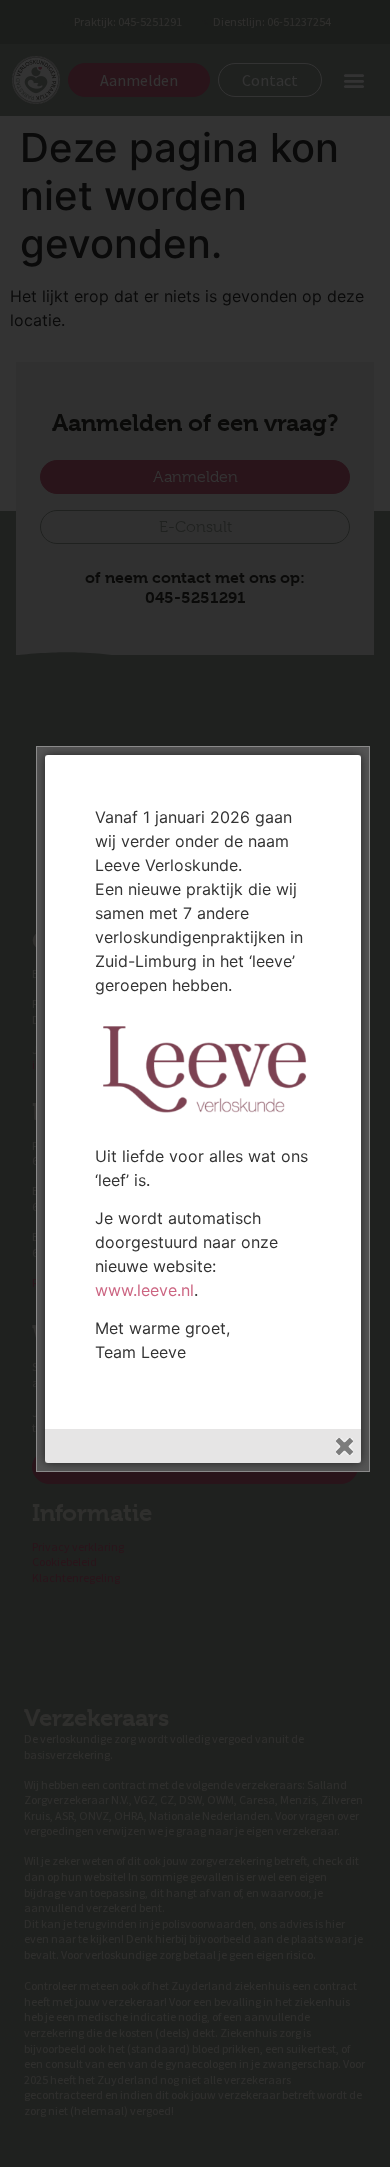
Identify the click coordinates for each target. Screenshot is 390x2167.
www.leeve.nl (144, 1290)
